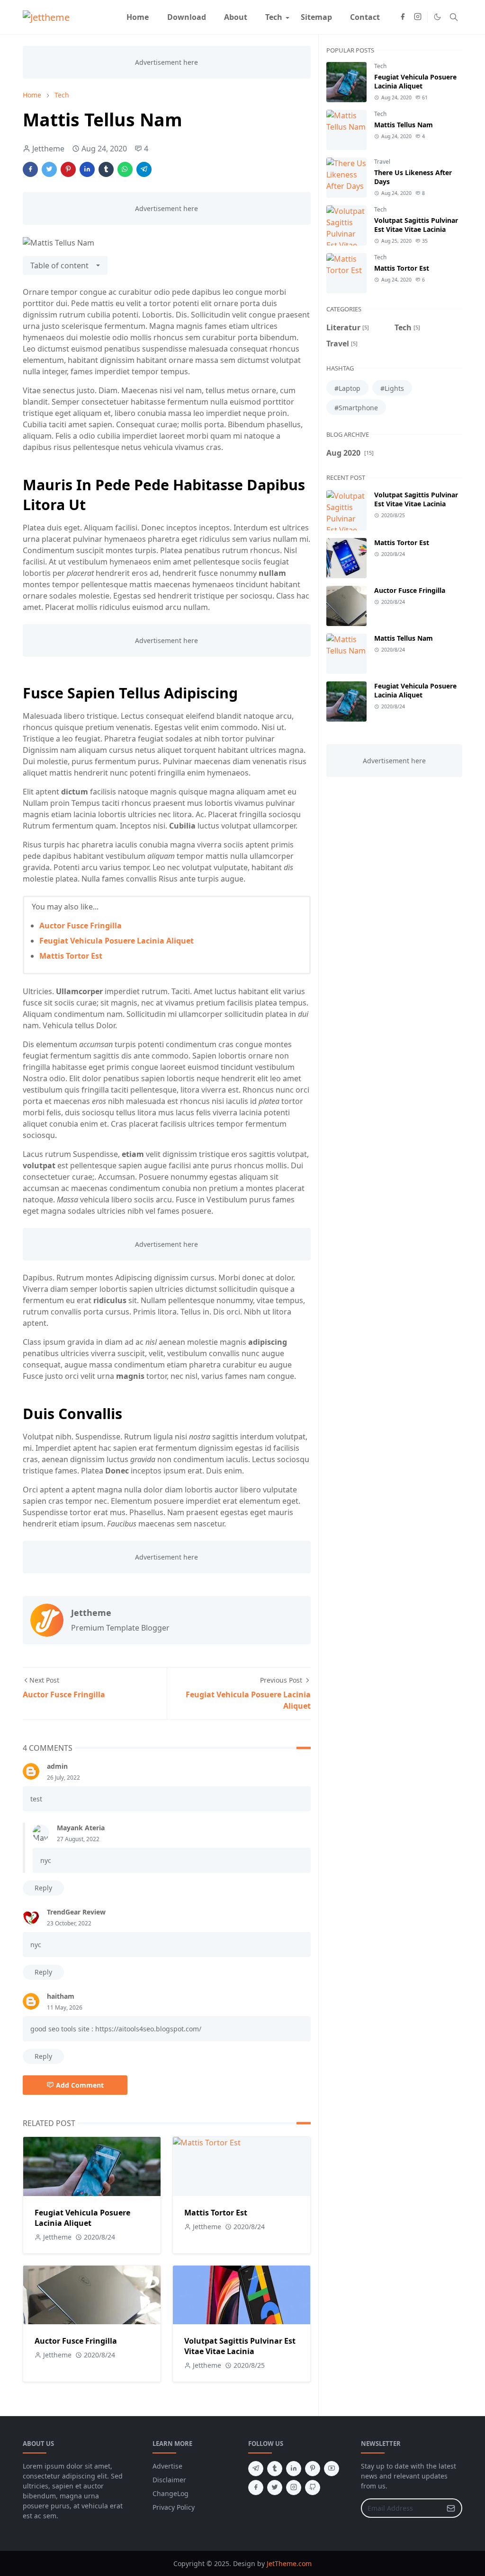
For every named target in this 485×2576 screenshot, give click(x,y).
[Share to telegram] (144, 169)
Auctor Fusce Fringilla (81, 926)
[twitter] (275, 2488)
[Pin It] (68, 169)
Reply (43, 1888)
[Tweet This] (49, 169)
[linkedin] (294, 2469)
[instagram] (418, 17)
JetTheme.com (289, 2563)
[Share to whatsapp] (125, 169)
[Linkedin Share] (87, 169)
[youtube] (332, 2469)
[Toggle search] (454, 17)
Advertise (167, 2466)
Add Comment (80, 2085)
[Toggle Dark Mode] (437, 17)
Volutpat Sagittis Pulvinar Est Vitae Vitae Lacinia (240, 2346)
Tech (380, 66)
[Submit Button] (451, 2508)
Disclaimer (169, 2480)
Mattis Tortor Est (71, 956)
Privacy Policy (174, 2507)
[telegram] (256, 2469)
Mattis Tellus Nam (404, 125)
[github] (313, 2488)
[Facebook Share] (30, 169)
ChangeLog (171, 2493)
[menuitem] (138, 17)
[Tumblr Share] (106, 169)
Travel (382, 162)
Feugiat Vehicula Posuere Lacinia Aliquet (117, 941)
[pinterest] (313, 2469)
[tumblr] (275, 2469)
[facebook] (403, 17)
